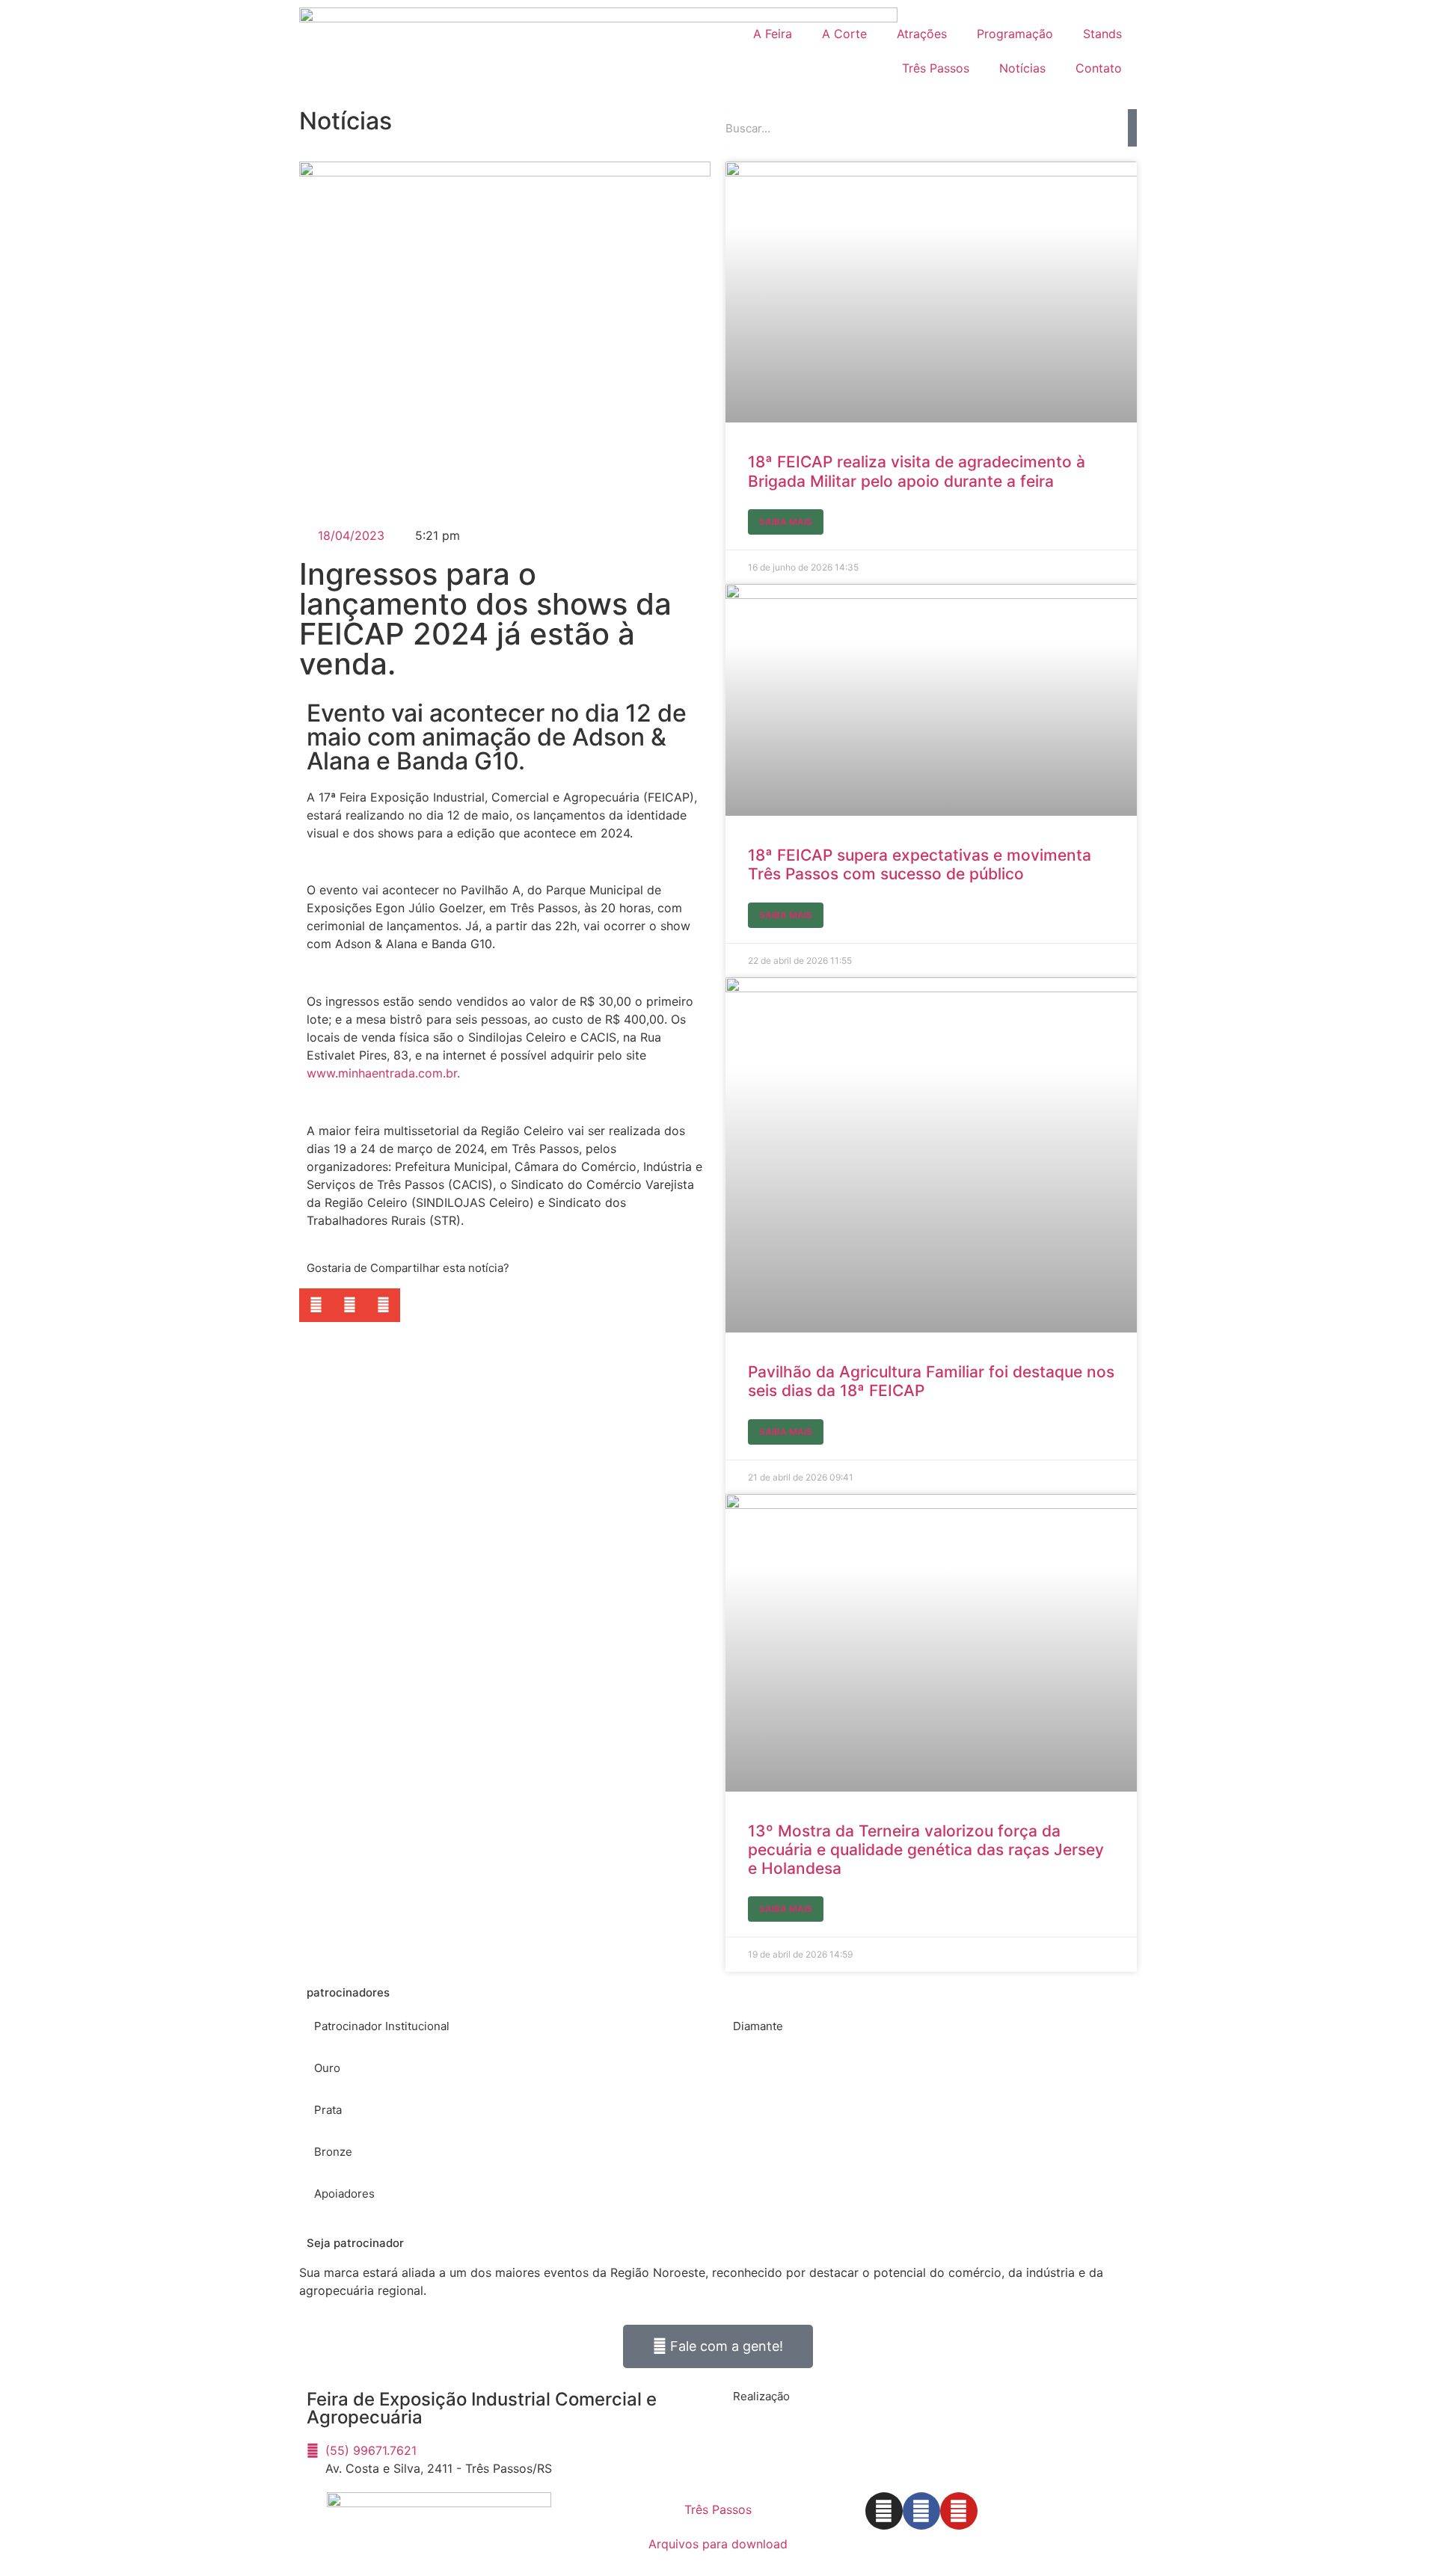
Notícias (1022, 68)
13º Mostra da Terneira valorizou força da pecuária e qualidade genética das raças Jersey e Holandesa (926, 1850)
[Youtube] (959, 2511)
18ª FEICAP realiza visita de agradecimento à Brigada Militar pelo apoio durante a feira (917, 471)
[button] (316, 1305)
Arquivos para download (718, 2544)
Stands (1102, 34)
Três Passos (936, 68)
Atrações (922, 34)
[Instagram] (884, 2511)
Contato (1099, 68)
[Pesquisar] (1132, 128)
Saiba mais (786, 522)
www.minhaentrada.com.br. (383, 1073)
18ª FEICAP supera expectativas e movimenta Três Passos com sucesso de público (920, 864)
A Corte (844, 34)
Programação (1015, 34)
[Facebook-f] (921, 2511)
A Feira (773, 34)
